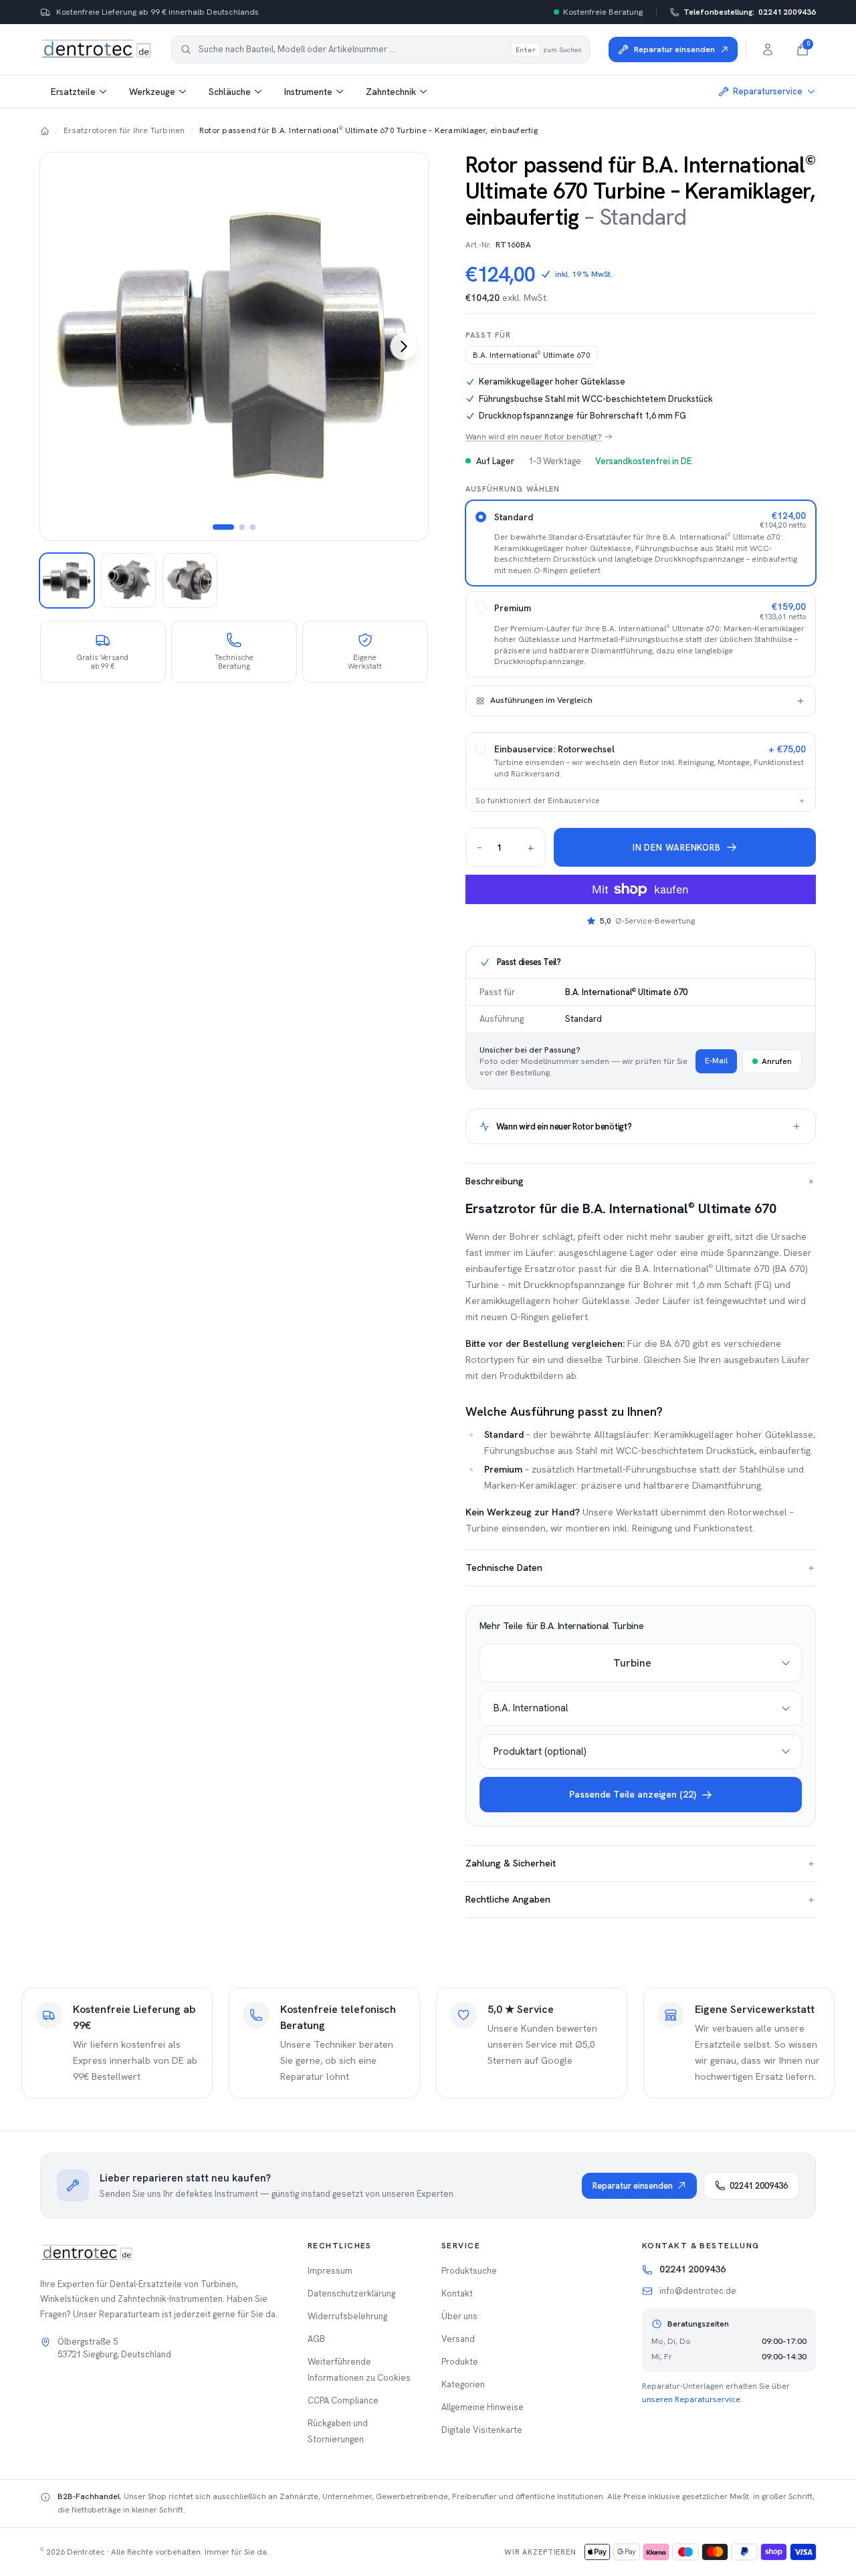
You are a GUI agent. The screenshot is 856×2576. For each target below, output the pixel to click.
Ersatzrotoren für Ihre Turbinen (124, 130)
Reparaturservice (768, 91)
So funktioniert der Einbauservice (641, 800)
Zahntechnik (391, 92)
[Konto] (768, 49)
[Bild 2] (242, 527)
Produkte (460, 2362)
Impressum (330, 2271)
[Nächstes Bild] (404, 346)
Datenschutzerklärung (351, 2293)
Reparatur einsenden (633, 2186)
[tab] (67, 580)
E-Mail (716, 1061)
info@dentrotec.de (698, 2291)
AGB (316, 2339)
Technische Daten (641, 1568)
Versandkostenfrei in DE (643, 461)
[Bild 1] (223, 527)
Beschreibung (641, 1181)
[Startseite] (45, 130)
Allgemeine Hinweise (483, 2407)
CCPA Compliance (343, 2400)
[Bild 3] (253, 527)
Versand (458, 2339)
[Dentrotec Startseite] (96, 49)
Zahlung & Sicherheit (641, 1863)
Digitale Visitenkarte (482, 2430)
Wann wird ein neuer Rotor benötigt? (534, 437)
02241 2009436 (750, 12)
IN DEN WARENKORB (676, 848)
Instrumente (308, 92)
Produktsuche (469, 2271)
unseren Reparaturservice (691, 2399)
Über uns (459, 2316)
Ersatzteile (73, 92)
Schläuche (230, 92)
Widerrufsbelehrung (347, 2316)
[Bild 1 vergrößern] (234, 346)
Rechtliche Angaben (641, 1899)
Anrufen (777, 1061)
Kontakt (457, 2293)
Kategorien (463, 2384)
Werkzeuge (152, 92)
